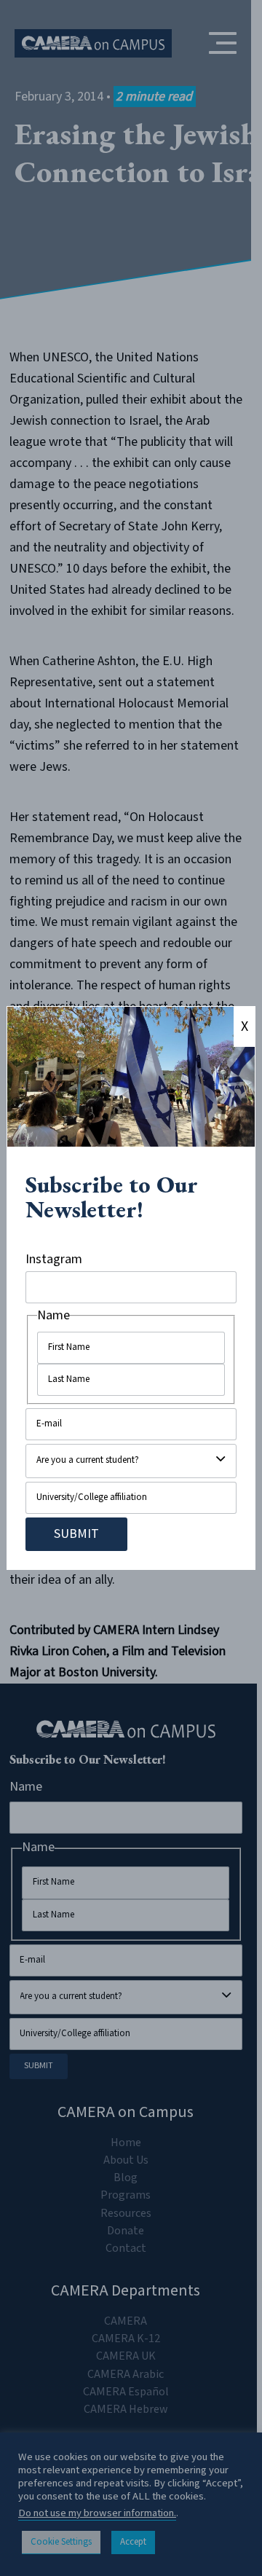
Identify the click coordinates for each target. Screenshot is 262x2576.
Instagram (54, 1259)
